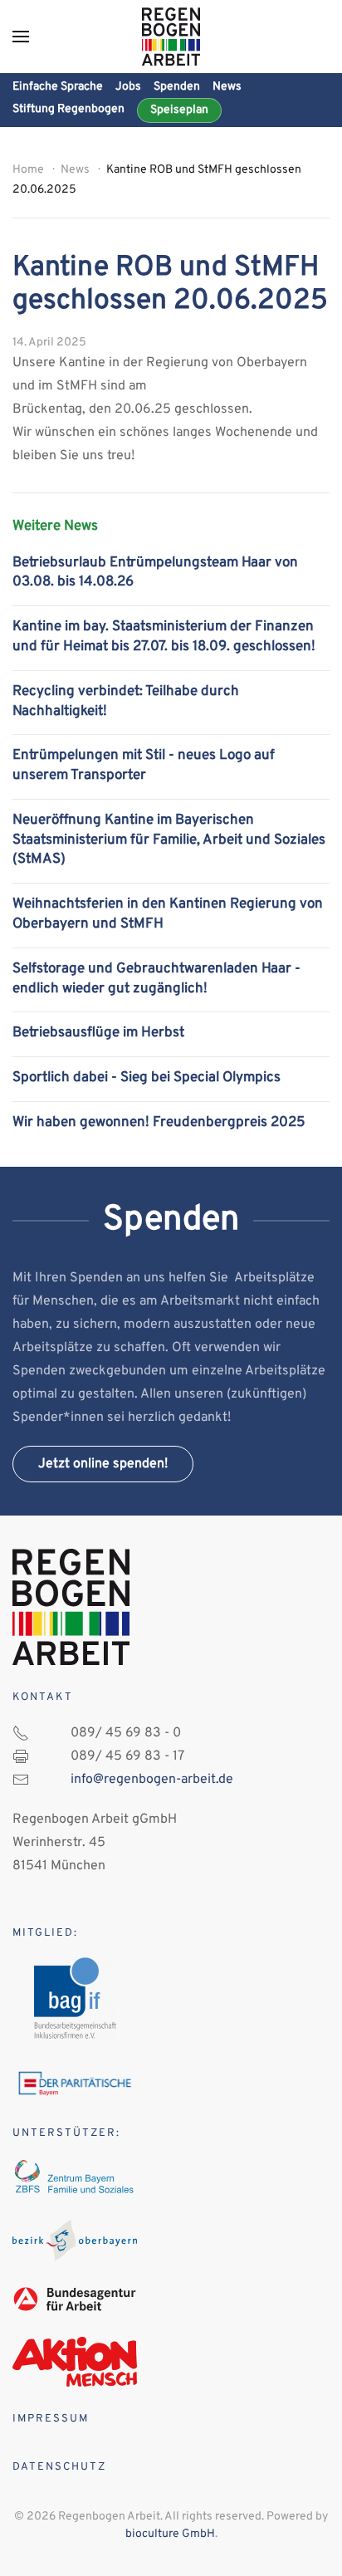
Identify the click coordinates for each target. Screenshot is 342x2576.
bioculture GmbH (170, 2534)
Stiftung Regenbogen (68, 109)
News (227, 87)
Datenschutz (59, 2467)
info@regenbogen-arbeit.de (152, 1780)
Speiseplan (179, 110)
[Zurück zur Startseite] (171, 37)
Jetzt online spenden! (103, 1464)
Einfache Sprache (58, 87)
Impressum (51, 2419)
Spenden (177, 87)
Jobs (128, 87)
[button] (21, 37)
